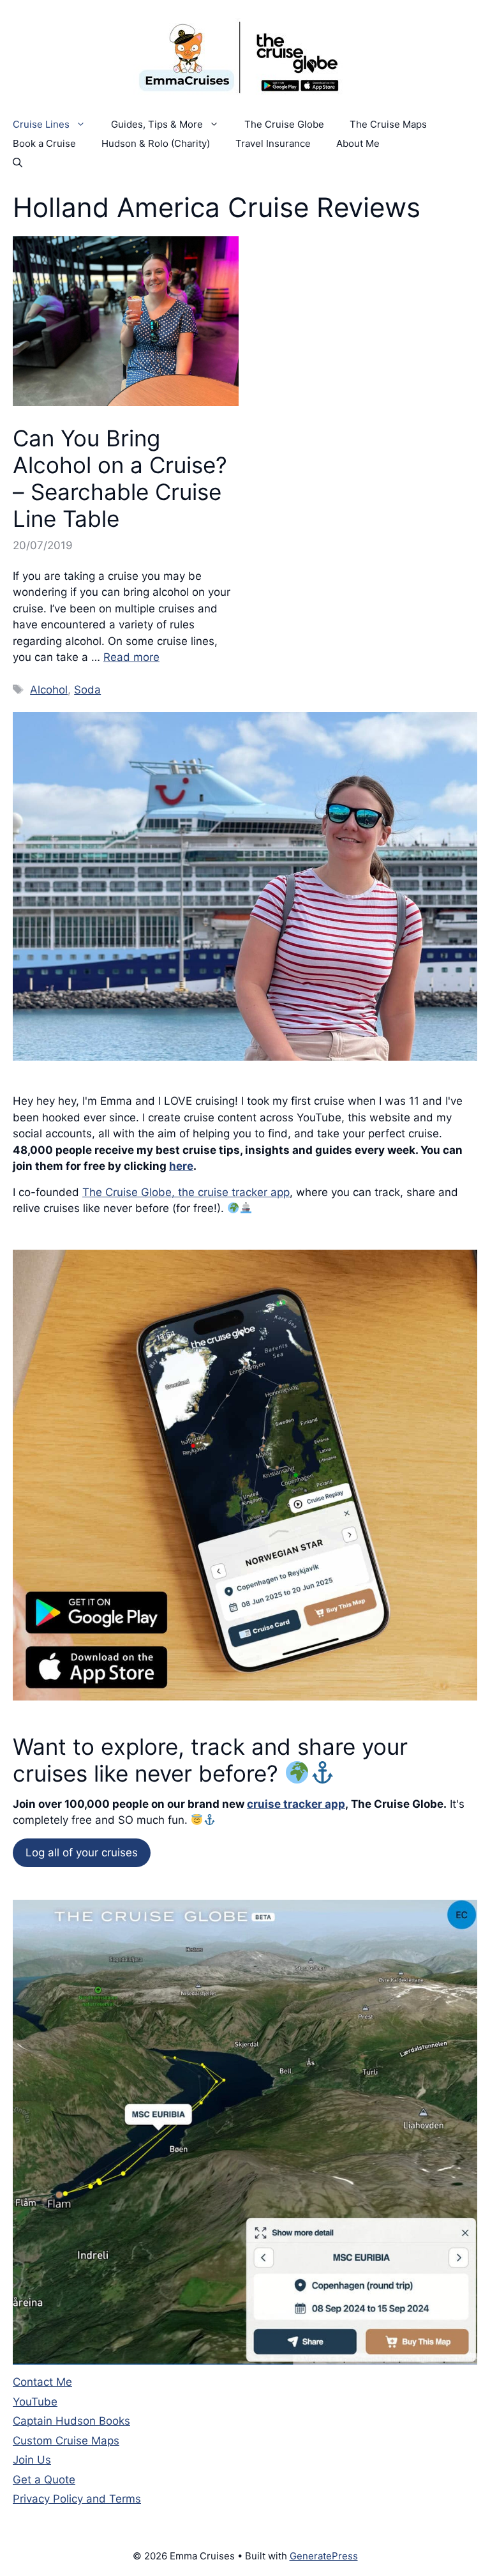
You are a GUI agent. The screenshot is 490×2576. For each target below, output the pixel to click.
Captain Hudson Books (71, 2421)
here (181, 1166)
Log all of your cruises (82, 1852)
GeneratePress (324, 2556)
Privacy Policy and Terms (77, 2499)
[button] (18, 163)
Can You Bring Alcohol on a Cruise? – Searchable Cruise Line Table (120, 478)
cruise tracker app (296, 1804)
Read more (131, 657)
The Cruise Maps (388, 124)
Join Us (32, 2460)
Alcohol (49, 690)
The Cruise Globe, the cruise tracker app (186, 1192)
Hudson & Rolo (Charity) (156, 143)
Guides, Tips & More (157, 124)
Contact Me (42, 2382)
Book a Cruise (44, 143)
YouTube (35, 2402)
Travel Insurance (273, 143)
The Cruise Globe (284, 124)
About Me (358, 143)
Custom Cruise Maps (66, 2441)
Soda (87, 690)
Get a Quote (44, 2480)
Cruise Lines (41, 124)
